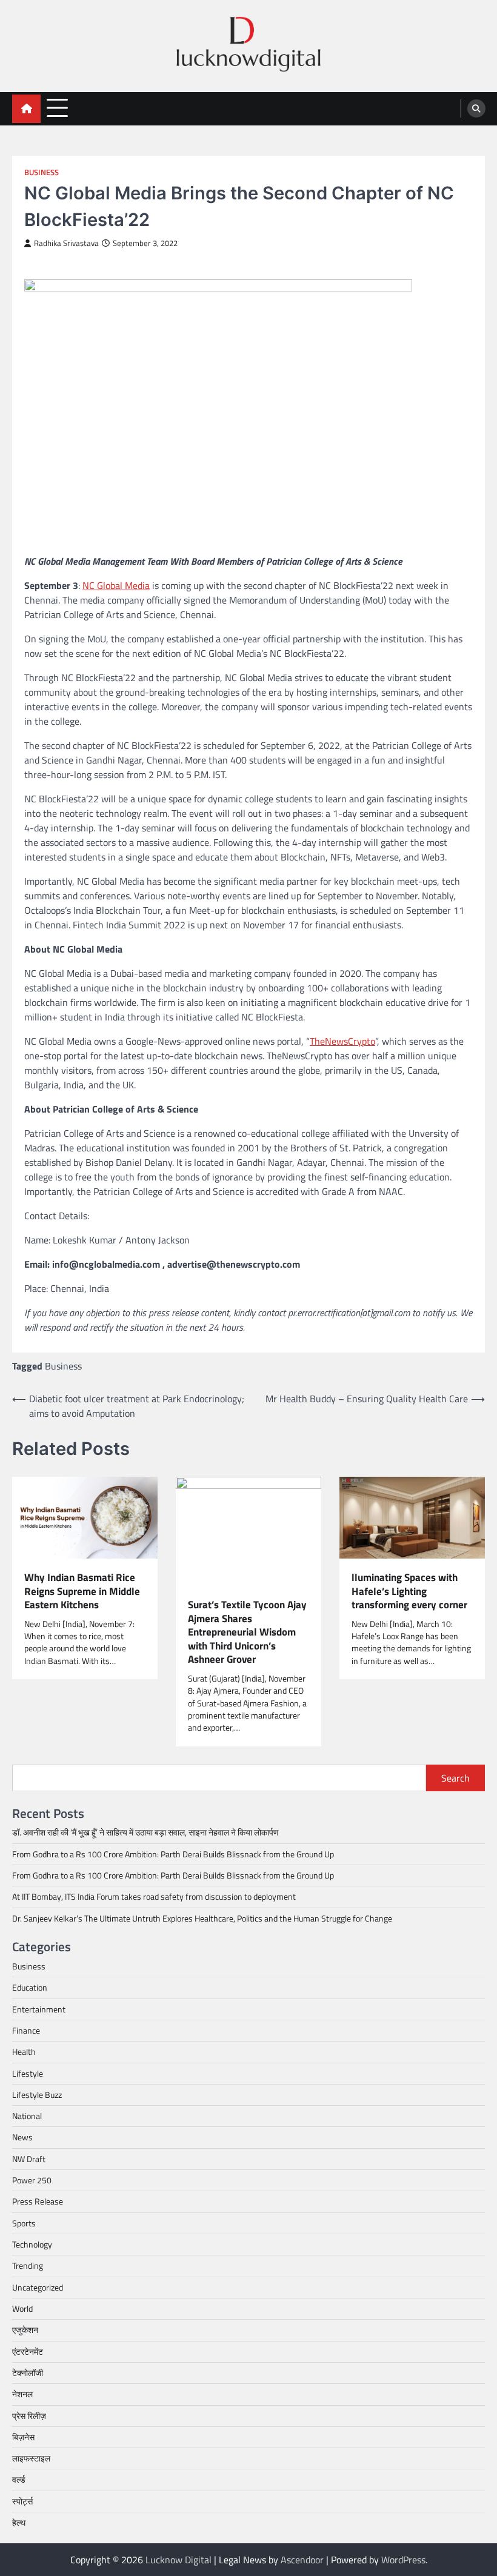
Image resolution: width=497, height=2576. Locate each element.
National (27, 2116)
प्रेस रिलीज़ (29, 2416)
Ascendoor (302, 2560)
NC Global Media (116, 585)
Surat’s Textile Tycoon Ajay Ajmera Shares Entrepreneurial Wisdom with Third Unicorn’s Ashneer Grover (247, 1632)
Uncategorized (38, 2288)
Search (455, 1778)
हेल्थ (19, 2523)
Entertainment (39, 2009)
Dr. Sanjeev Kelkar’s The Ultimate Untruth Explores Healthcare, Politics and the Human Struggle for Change (202, 1919)
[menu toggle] (57, 108)
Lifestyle (28, 2074)
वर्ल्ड (19, 2480)
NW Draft (29, 2159)
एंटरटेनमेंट (28, 2352)
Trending (28, 2266)
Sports (24, 2223)
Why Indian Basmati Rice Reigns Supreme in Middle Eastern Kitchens (82, 1591)
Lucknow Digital (178, 2560)
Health (24, 2052)
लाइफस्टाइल (31, 2458)
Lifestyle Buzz (37, 2095)
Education (30, 1988)
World (22, 2309)
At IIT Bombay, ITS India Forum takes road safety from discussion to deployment (154, 1897)
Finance (26, 2031)
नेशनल (22, 2394)
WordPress (403, 2560)
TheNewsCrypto (342, 1041)
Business (42, 172)
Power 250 (32, 2180)
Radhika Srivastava (66, 243)
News (22, 2137)
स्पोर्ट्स (22, 2501)
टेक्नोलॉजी (28, 2373)
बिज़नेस (23, 2437)
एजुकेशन (25, 2330)
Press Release (38, 2202)
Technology (32, 2245)
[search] (476, 108)
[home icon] (26, 109)
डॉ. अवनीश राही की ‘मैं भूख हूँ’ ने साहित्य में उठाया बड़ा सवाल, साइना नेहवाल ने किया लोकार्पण (145, 1832)
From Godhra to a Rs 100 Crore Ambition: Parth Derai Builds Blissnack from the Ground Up (173, 1854)
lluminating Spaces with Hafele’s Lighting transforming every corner (409, 1591)
